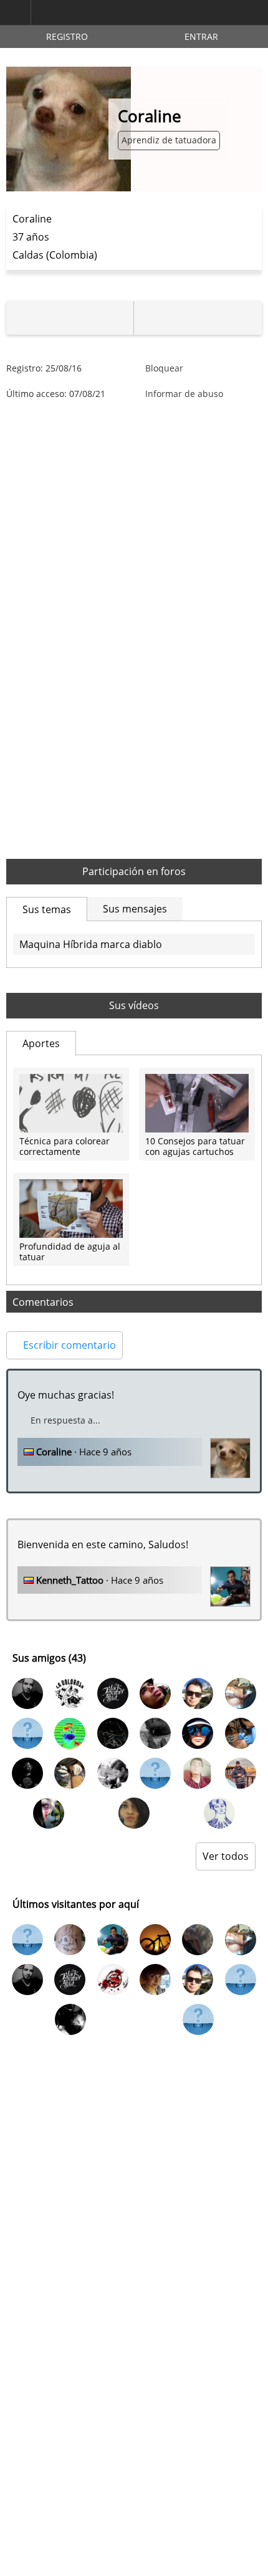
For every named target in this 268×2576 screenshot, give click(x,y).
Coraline (54, 1452)
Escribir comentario (68, 1345)
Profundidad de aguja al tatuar (70, 1252)
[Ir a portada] (90, 13)
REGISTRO (67, 36)
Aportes (41, 1043)
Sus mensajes (135, 909)
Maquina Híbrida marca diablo (91, 944)
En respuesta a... (65, 1420)
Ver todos (226, 1856)
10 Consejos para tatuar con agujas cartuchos (195, 1147)
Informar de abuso (184, 394)
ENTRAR (201, 36)
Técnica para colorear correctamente (65, 1147)
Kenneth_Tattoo (70, 1580)
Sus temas (47, 909)
